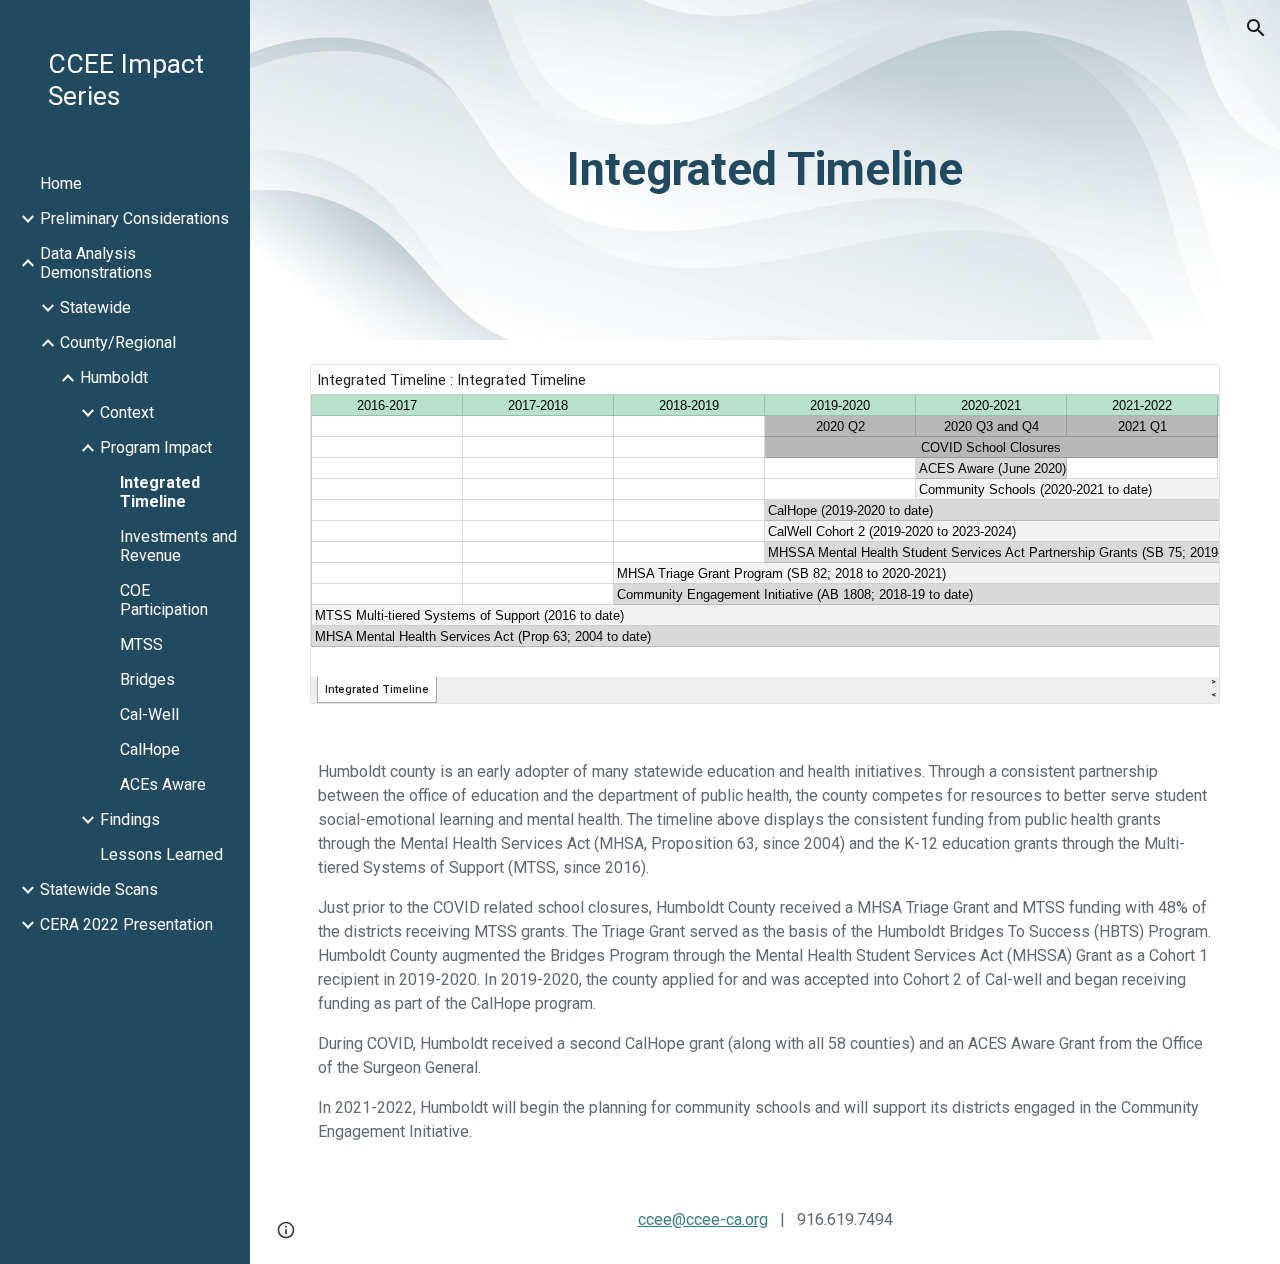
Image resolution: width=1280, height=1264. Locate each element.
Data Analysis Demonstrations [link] (96, 263)
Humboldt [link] (114, 377)
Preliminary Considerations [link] (134, 218)
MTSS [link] (141, 644)
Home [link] (61, 183)
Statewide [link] (95, 307)
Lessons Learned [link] (161, 854)
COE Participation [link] (164, 600)
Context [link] (127, 412)
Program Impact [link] (156, 447)
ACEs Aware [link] (163, 784)
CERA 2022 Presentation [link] (126, 924)
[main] (764, 170)
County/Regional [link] (118, 342)
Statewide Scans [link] (99, 889)
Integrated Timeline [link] (160, 492)
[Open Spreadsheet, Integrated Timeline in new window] (1182, 390)
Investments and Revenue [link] (178, 546)
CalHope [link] (150, 749)
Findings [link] (130, 819)
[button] (1256, 28)
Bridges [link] (147, 679)
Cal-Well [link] (149, 714)
